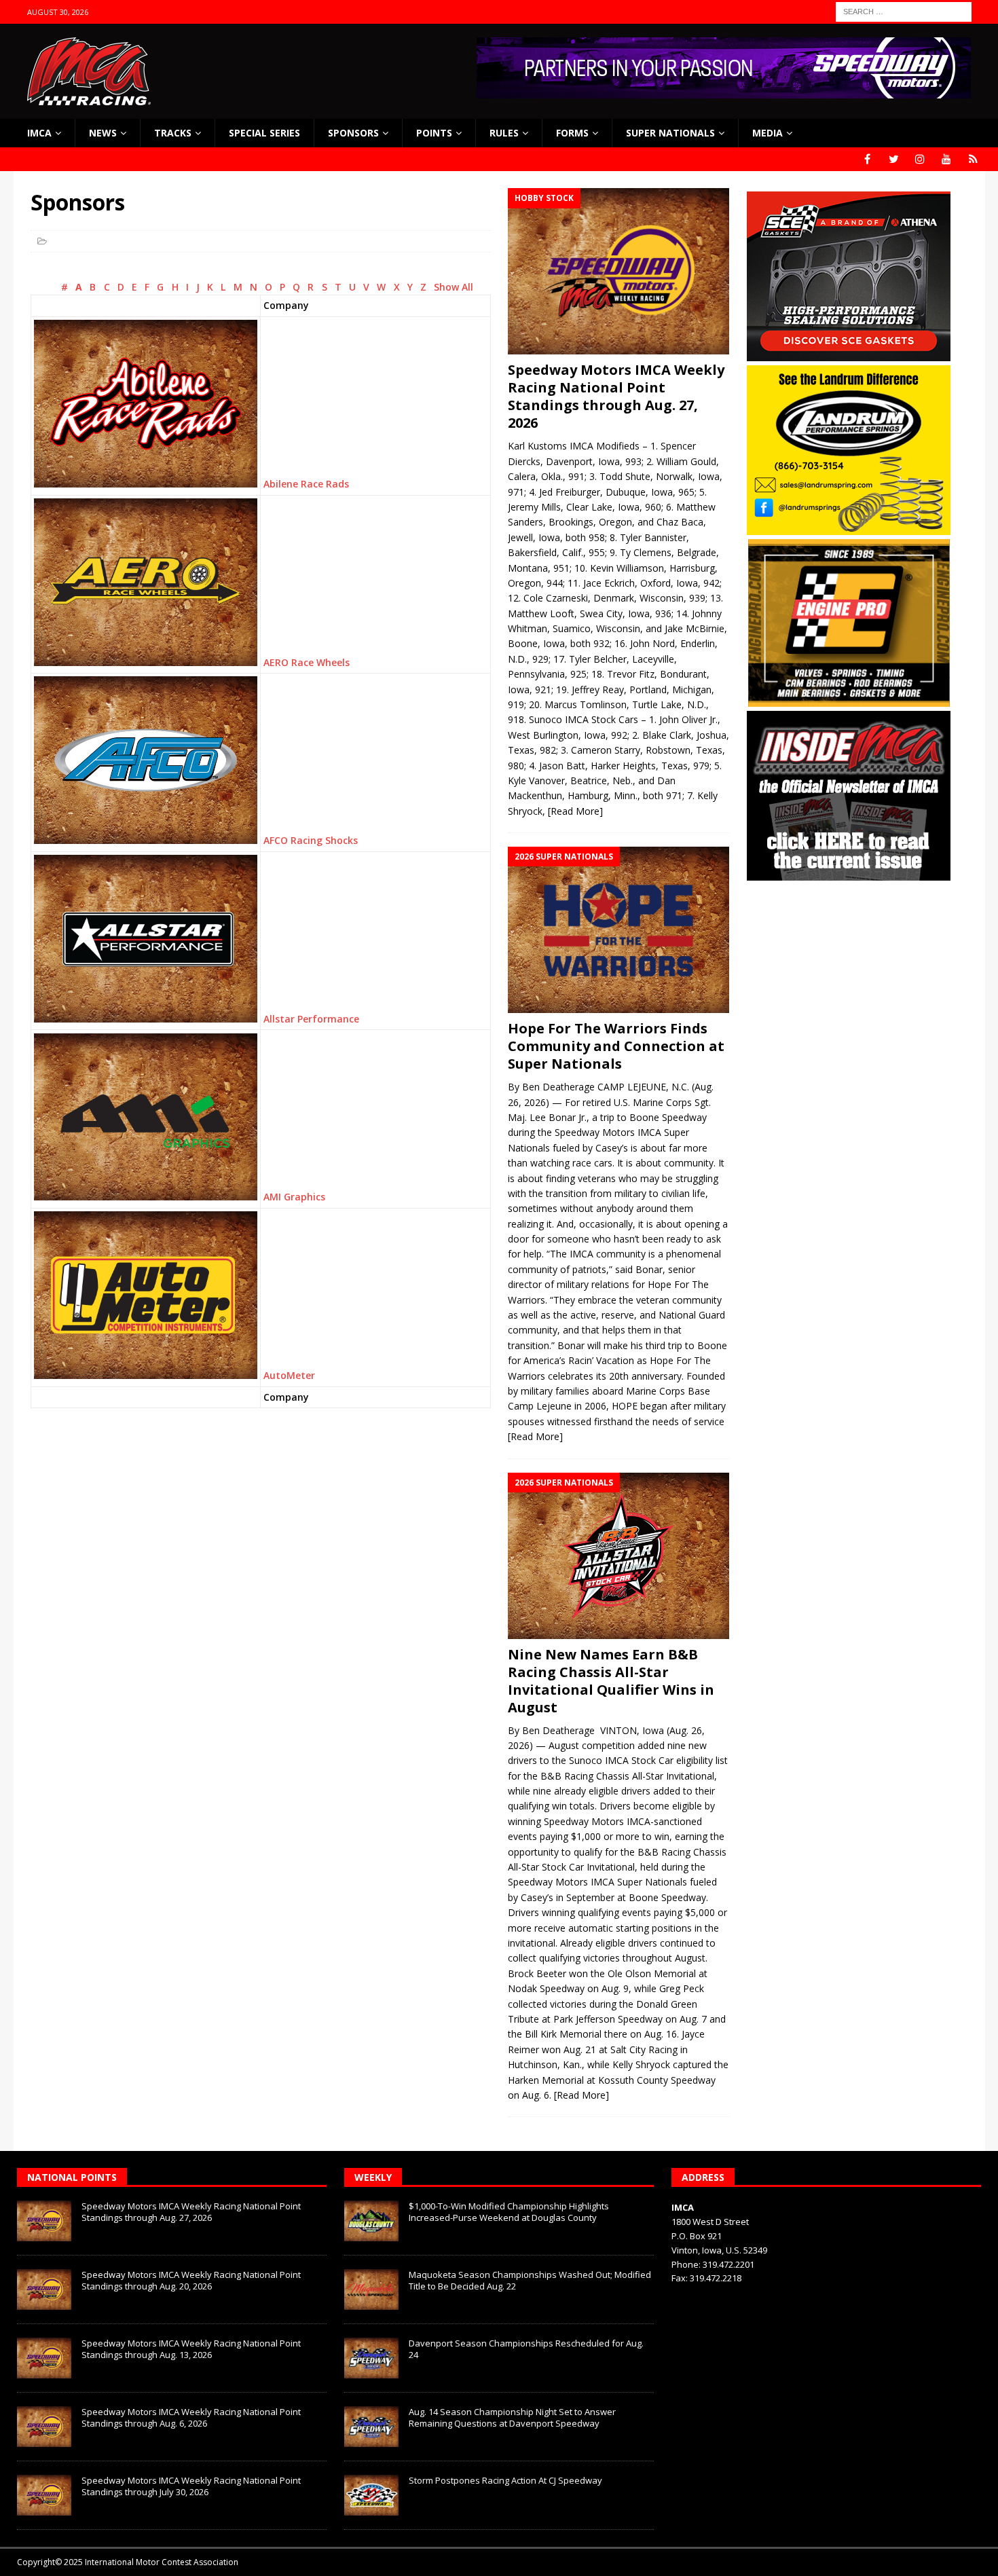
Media (768, 133)
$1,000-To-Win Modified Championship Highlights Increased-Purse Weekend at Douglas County (509, 2212)
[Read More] (575, 811)
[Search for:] (904, 11)
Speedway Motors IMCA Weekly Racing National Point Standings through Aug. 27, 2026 (616, 396)
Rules (504, 133)
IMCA (39, 133)
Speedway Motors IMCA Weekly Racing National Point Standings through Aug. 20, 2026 (191, 2280)
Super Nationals (670, 133)
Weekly (373, 2177)
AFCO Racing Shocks (311, 840)
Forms (572, 133)
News (103, 133)
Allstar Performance (311, 1019)
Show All (454, 287)
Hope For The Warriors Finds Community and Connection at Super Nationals (616, 1046)
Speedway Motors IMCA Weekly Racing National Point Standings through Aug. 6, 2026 (191, 2417)
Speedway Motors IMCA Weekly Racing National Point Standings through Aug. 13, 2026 (191, 2349)
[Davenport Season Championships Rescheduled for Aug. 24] (371, 2358)
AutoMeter (289, 1375)
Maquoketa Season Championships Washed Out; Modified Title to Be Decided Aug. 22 (530, 2280)
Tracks (173, 133)
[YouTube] (947, 159)
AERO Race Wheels (307, 662)
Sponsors (353, 133)
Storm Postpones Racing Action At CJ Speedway (505, 2480)
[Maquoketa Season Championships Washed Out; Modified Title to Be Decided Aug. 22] (371, 2289)
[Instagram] (920, 159)
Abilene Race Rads (306, 484)
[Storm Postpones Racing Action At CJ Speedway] (371, 2495)
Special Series (264, 133)
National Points (72, 2177)
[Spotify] (973, 159)
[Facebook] (867, 159)
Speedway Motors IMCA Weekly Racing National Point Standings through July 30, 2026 (191, 2486)
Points (434, 133)
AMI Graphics (294, 1197)
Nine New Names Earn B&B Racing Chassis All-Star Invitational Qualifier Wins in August (611, 1681)
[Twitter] (894, 159)
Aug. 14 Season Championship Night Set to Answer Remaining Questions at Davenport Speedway (512, 2417)
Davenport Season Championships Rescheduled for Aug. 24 (526, 2349)
